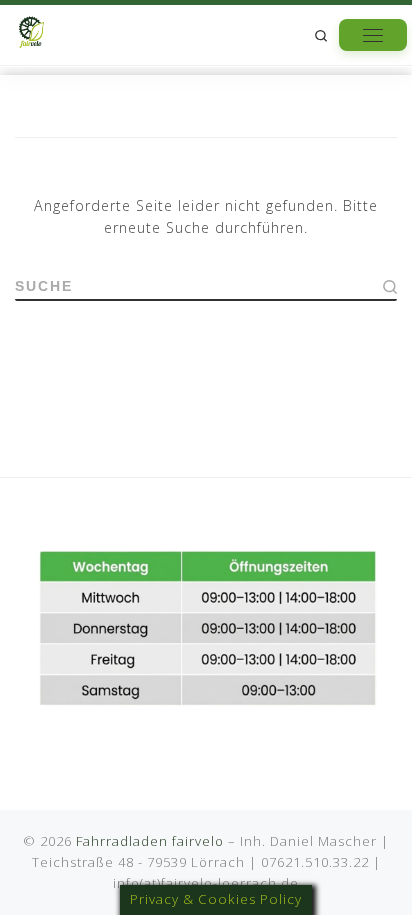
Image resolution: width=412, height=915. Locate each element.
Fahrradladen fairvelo (150, 841)
